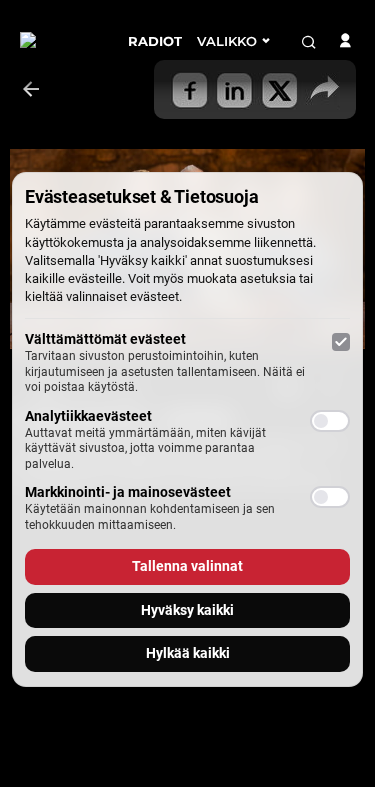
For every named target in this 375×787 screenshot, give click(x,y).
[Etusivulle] (59, 40)
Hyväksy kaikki (187, 610)
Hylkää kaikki (188, 653)
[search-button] (309, 42)
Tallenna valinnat (187, 566)
